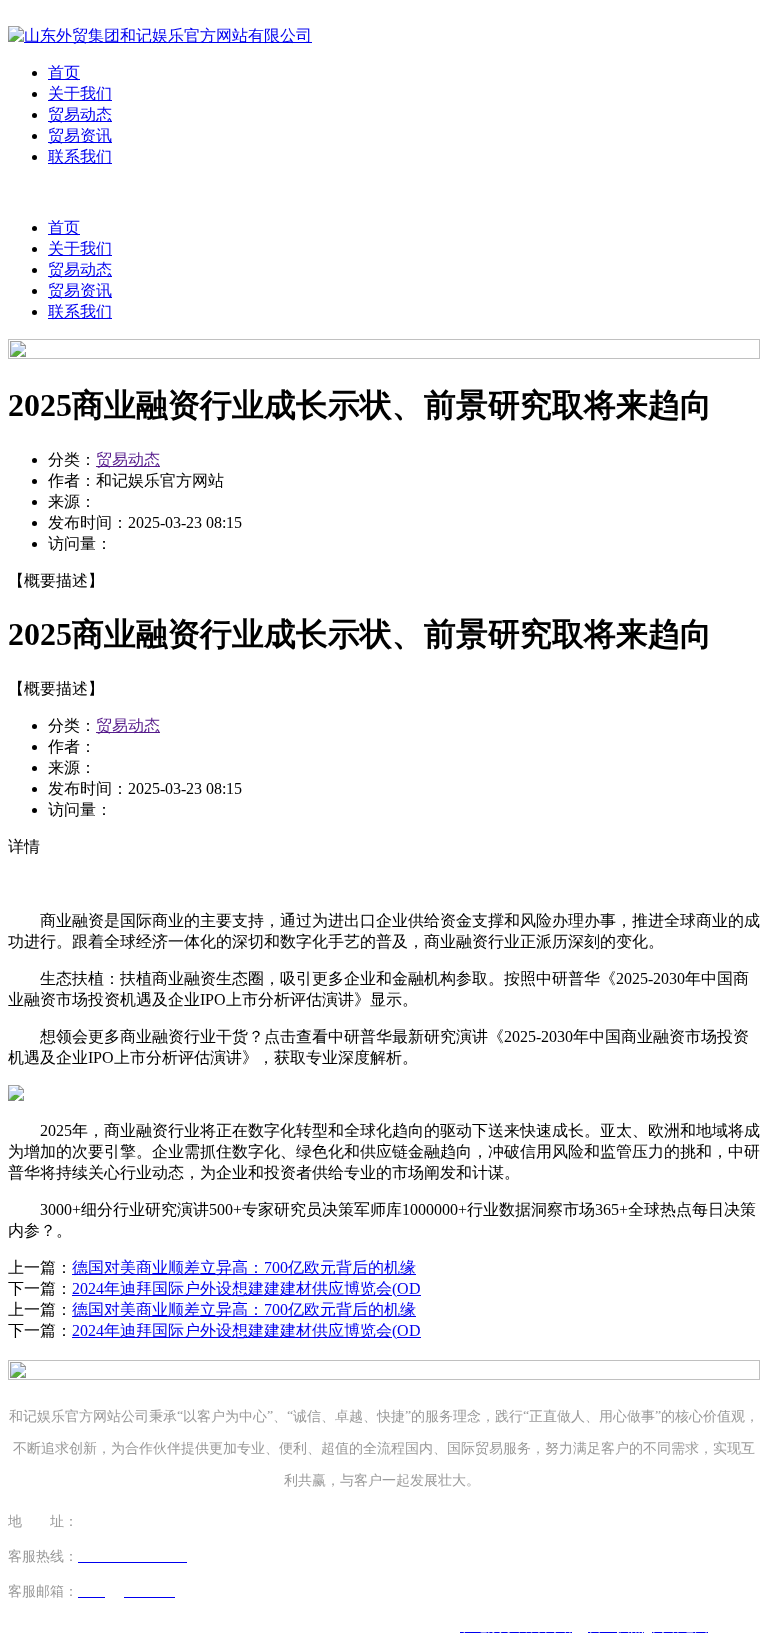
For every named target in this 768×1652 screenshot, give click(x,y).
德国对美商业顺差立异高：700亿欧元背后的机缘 (244, 1267)
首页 (64, 72)
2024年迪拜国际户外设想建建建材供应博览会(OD (246, 1288)
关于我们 (80, 93)
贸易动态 (80, 114)
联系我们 (80, 156)
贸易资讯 (80, 135)
